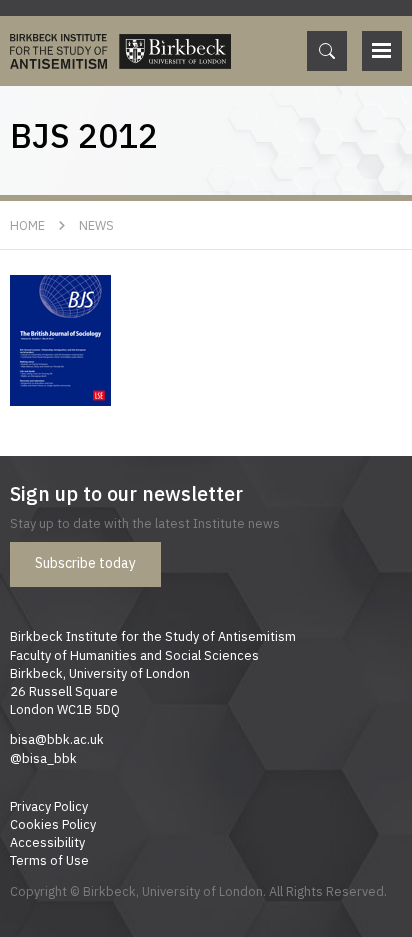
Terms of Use (49, 860)
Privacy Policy (49, 806)
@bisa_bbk (43, 758)
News (96, 225)
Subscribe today (85, 563)
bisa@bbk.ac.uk (57, 739)
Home (27, 225)
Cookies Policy (53, 824)
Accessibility (47, 842)
